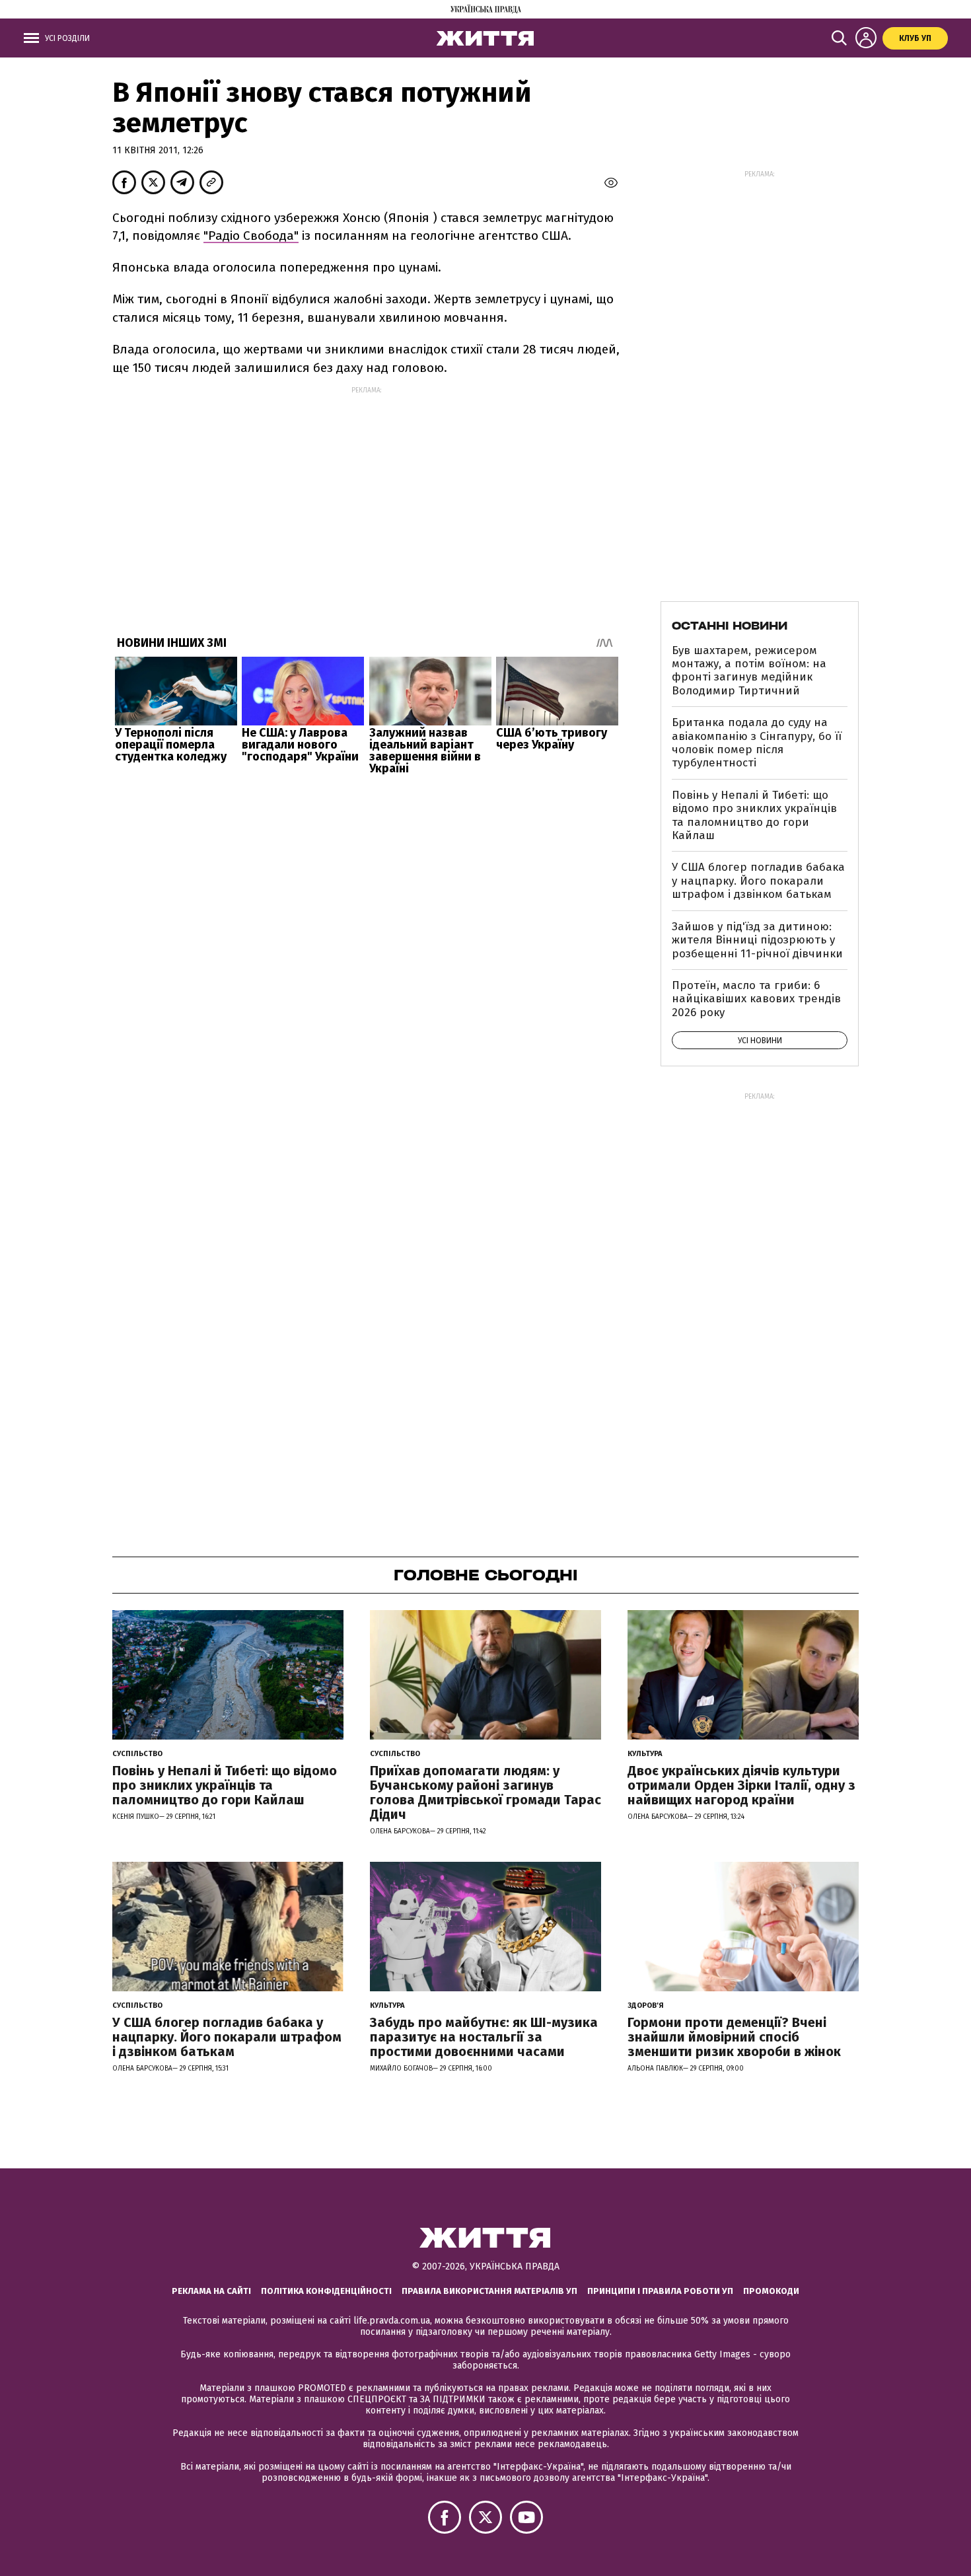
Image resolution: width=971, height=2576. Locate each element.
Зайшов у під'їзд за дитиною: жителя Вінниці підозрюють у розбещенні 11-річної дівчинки (757, 940)
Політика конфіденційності (326, 2291)
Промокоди (771, 2291)
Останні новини (730, 626)
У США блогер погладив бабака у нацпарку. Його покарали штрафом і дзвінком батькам (758, 881)
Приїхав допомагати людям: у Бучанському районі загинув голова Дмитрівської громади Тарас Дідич (485, 1792)
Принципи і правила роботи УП (660, 2291)
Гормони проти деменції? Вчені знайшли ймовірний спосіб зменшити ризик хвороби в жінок (734, 2037)
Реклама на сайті (211, 2291)
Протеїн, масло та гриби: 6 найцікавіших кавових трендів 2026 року (756, 999)
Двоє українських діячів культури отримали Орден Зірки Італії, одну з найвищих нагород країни (741, 1785)
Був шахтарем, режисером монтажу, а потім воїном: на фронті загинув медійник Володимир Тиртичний (749, 671)
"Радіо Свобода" (251, 236)
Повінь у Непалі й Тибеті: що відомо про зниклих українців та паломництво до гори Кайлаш (754, 815)
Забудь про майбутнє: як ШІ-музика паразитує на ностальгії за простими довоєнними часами (484, 2037)
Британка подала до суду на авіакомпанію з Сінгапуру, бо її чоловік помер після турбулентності (757, 743)
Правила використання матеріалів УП (489, 2291)
